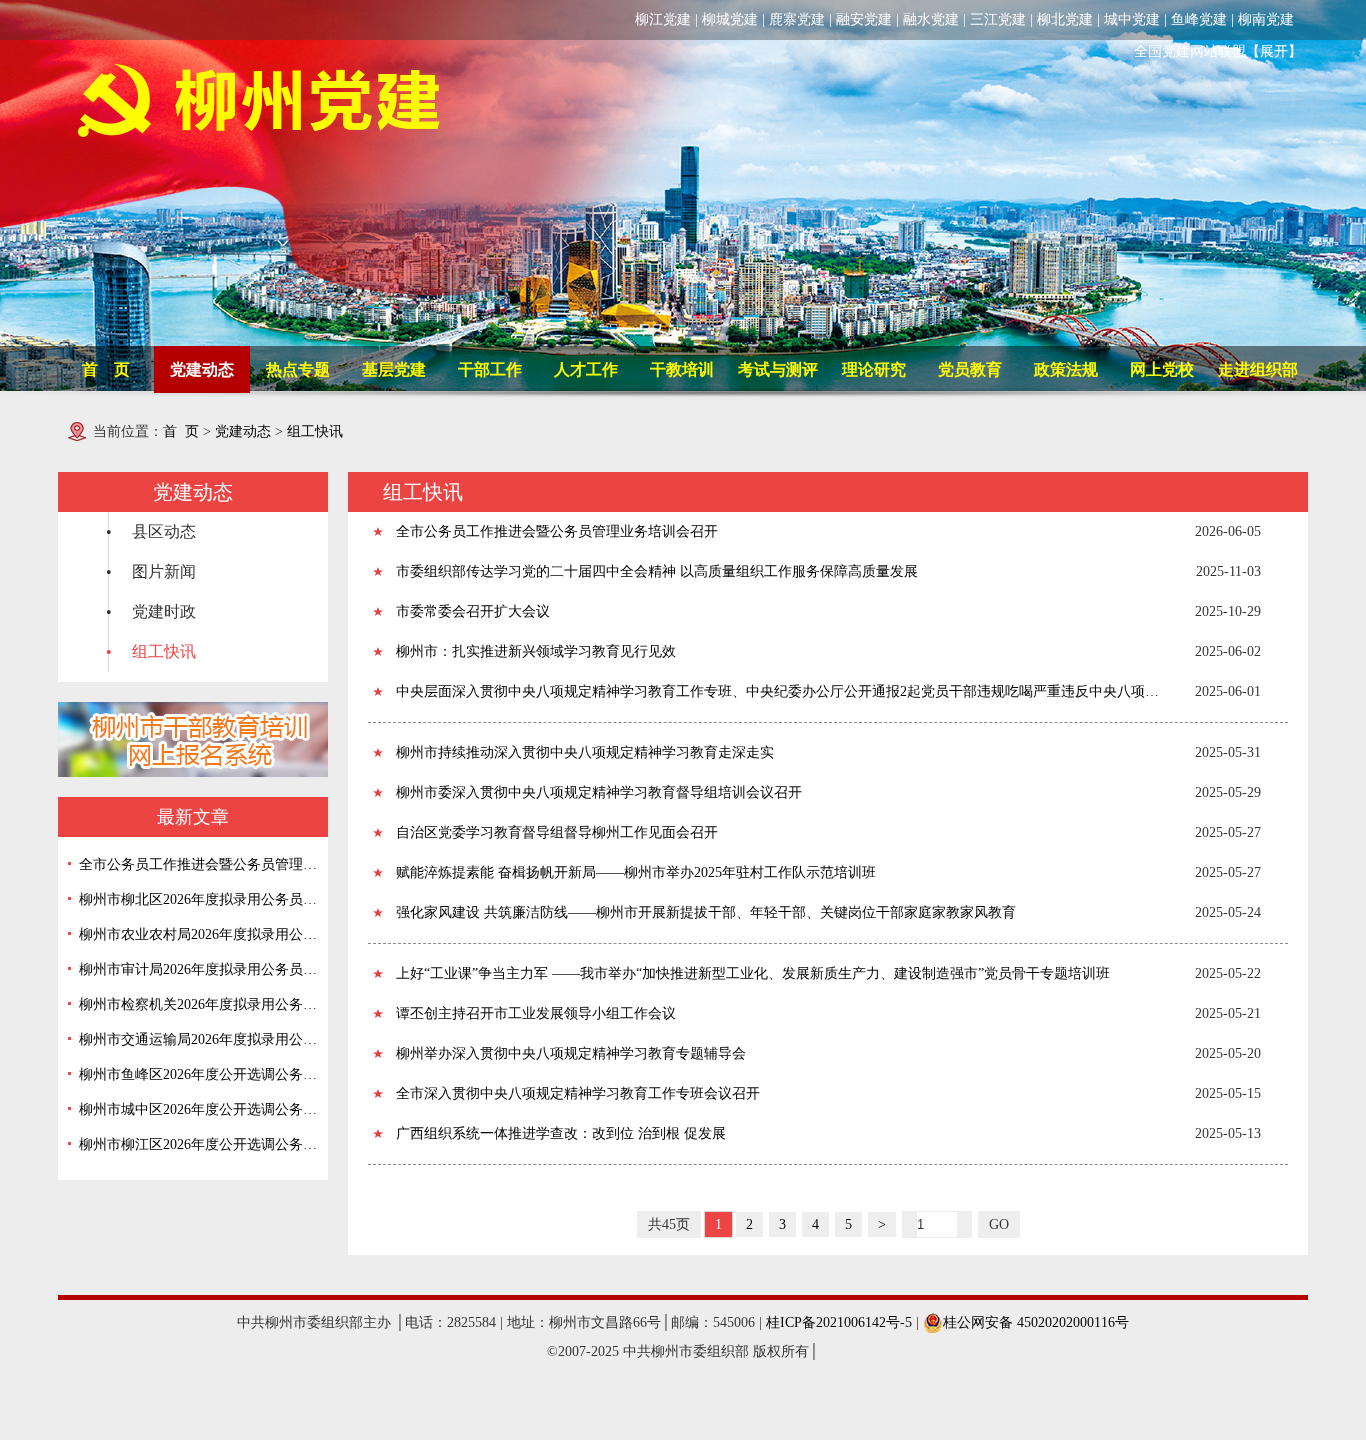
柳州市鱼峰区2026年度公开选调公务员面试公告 (198, 1074)
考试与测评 (778, 369)
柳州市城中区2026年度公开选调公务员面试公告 (198, 1109)
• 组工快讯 (151, 651)
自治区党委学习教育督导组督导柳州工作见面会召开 (557, 832)
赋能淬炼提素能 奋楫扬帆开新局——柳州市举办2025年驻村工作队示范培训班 (636, 872)
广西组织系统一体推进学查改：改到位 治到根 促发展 (561, 1133)
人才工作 (586, 369)
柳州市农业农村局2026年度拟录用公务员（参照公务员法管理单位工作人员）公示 (198, 934)
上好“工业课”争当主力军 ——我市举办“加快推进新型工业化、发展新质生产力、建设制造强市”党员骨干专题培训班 (753, 973)
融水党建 (931, 19)
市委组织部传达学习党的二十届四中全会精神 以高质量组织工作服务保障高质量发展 (657, 571)
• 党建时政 (151, 611)
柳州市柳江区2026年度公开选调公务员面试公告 (198, 1144)
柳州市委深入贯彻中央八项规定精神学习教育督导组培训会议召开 (599, 792)
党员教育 (970, 369)
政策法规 (1066, 369)
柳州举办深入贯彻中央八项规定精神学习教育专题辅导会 (571, 1053)
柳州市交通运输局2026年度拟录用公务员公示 (198, 1039)
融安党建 (864, 19)
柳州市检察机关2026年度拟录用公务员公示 (198, 1004)
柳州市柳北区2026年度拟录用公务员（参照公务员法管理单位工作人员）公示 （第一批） (198, 899)
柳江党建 (663, 19)
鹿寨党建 (797, 19)
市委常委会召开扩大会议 (473, 611)
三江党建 (998, 19)
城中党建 (1132, 19)
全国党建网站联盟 (1190, 51)
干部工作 (490, 369)
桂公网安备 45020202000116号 (1036, 1322)
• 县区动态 (151, 531)
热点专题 (298, 369)
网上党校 (1162, 369)
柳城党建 (730, 19)
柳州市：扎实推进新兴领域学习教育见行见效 (536, 651)
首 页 (106, 369)
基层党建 (394, 369)
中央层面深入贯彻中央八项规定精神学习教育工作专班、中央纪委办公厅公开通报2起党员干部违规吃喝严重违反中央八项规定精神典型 (782, 691)
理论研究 (874, 369)
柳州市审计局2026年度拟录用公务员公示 (198, 969)
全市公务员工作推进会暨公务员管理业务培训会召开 (198, 864)
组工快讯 (315, 431)
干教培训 (682, 369)
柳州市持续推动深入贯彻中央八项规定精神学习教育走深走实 (585, 752)
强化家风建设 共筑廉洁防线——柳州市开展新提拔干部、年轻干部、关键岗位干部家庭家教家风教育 (706, 912)
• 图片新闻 (151, 571)
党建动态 (202, 369)
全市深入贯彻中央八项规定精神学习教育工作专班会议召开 (578, 1093)
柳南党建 (1266, 19)
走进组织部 (1258, 369)
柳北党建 (1065, 19)
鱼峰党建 (1199, 19)
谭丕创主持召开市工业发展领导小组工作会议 (536, 1013)
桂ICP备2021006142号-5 (839, 1322)
